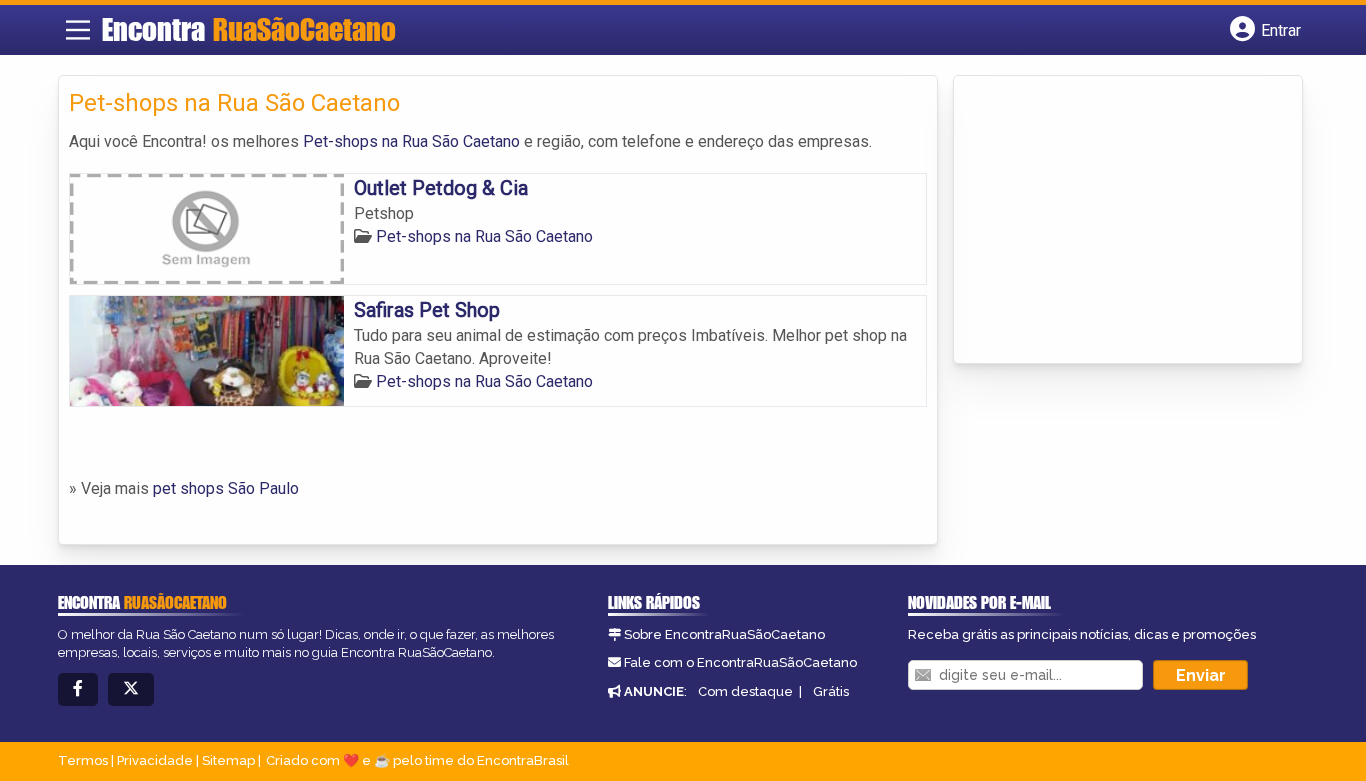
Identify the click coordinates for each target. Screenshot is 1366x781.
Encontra (249, 29)
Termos (83, 760)
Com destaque (745, 691)
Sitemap (228, 760)
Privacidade (155, 760)
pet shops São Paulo (226, 488)
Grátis (831, 691)
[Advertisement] (1114, 221)
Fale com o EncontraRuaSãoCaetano (740, 662)
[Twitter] (131, 689)
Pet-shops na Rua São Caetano (411, 141)
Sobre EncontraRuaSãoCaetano (724, 634)
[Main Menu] (78, 30)
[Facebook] (78, 689)
